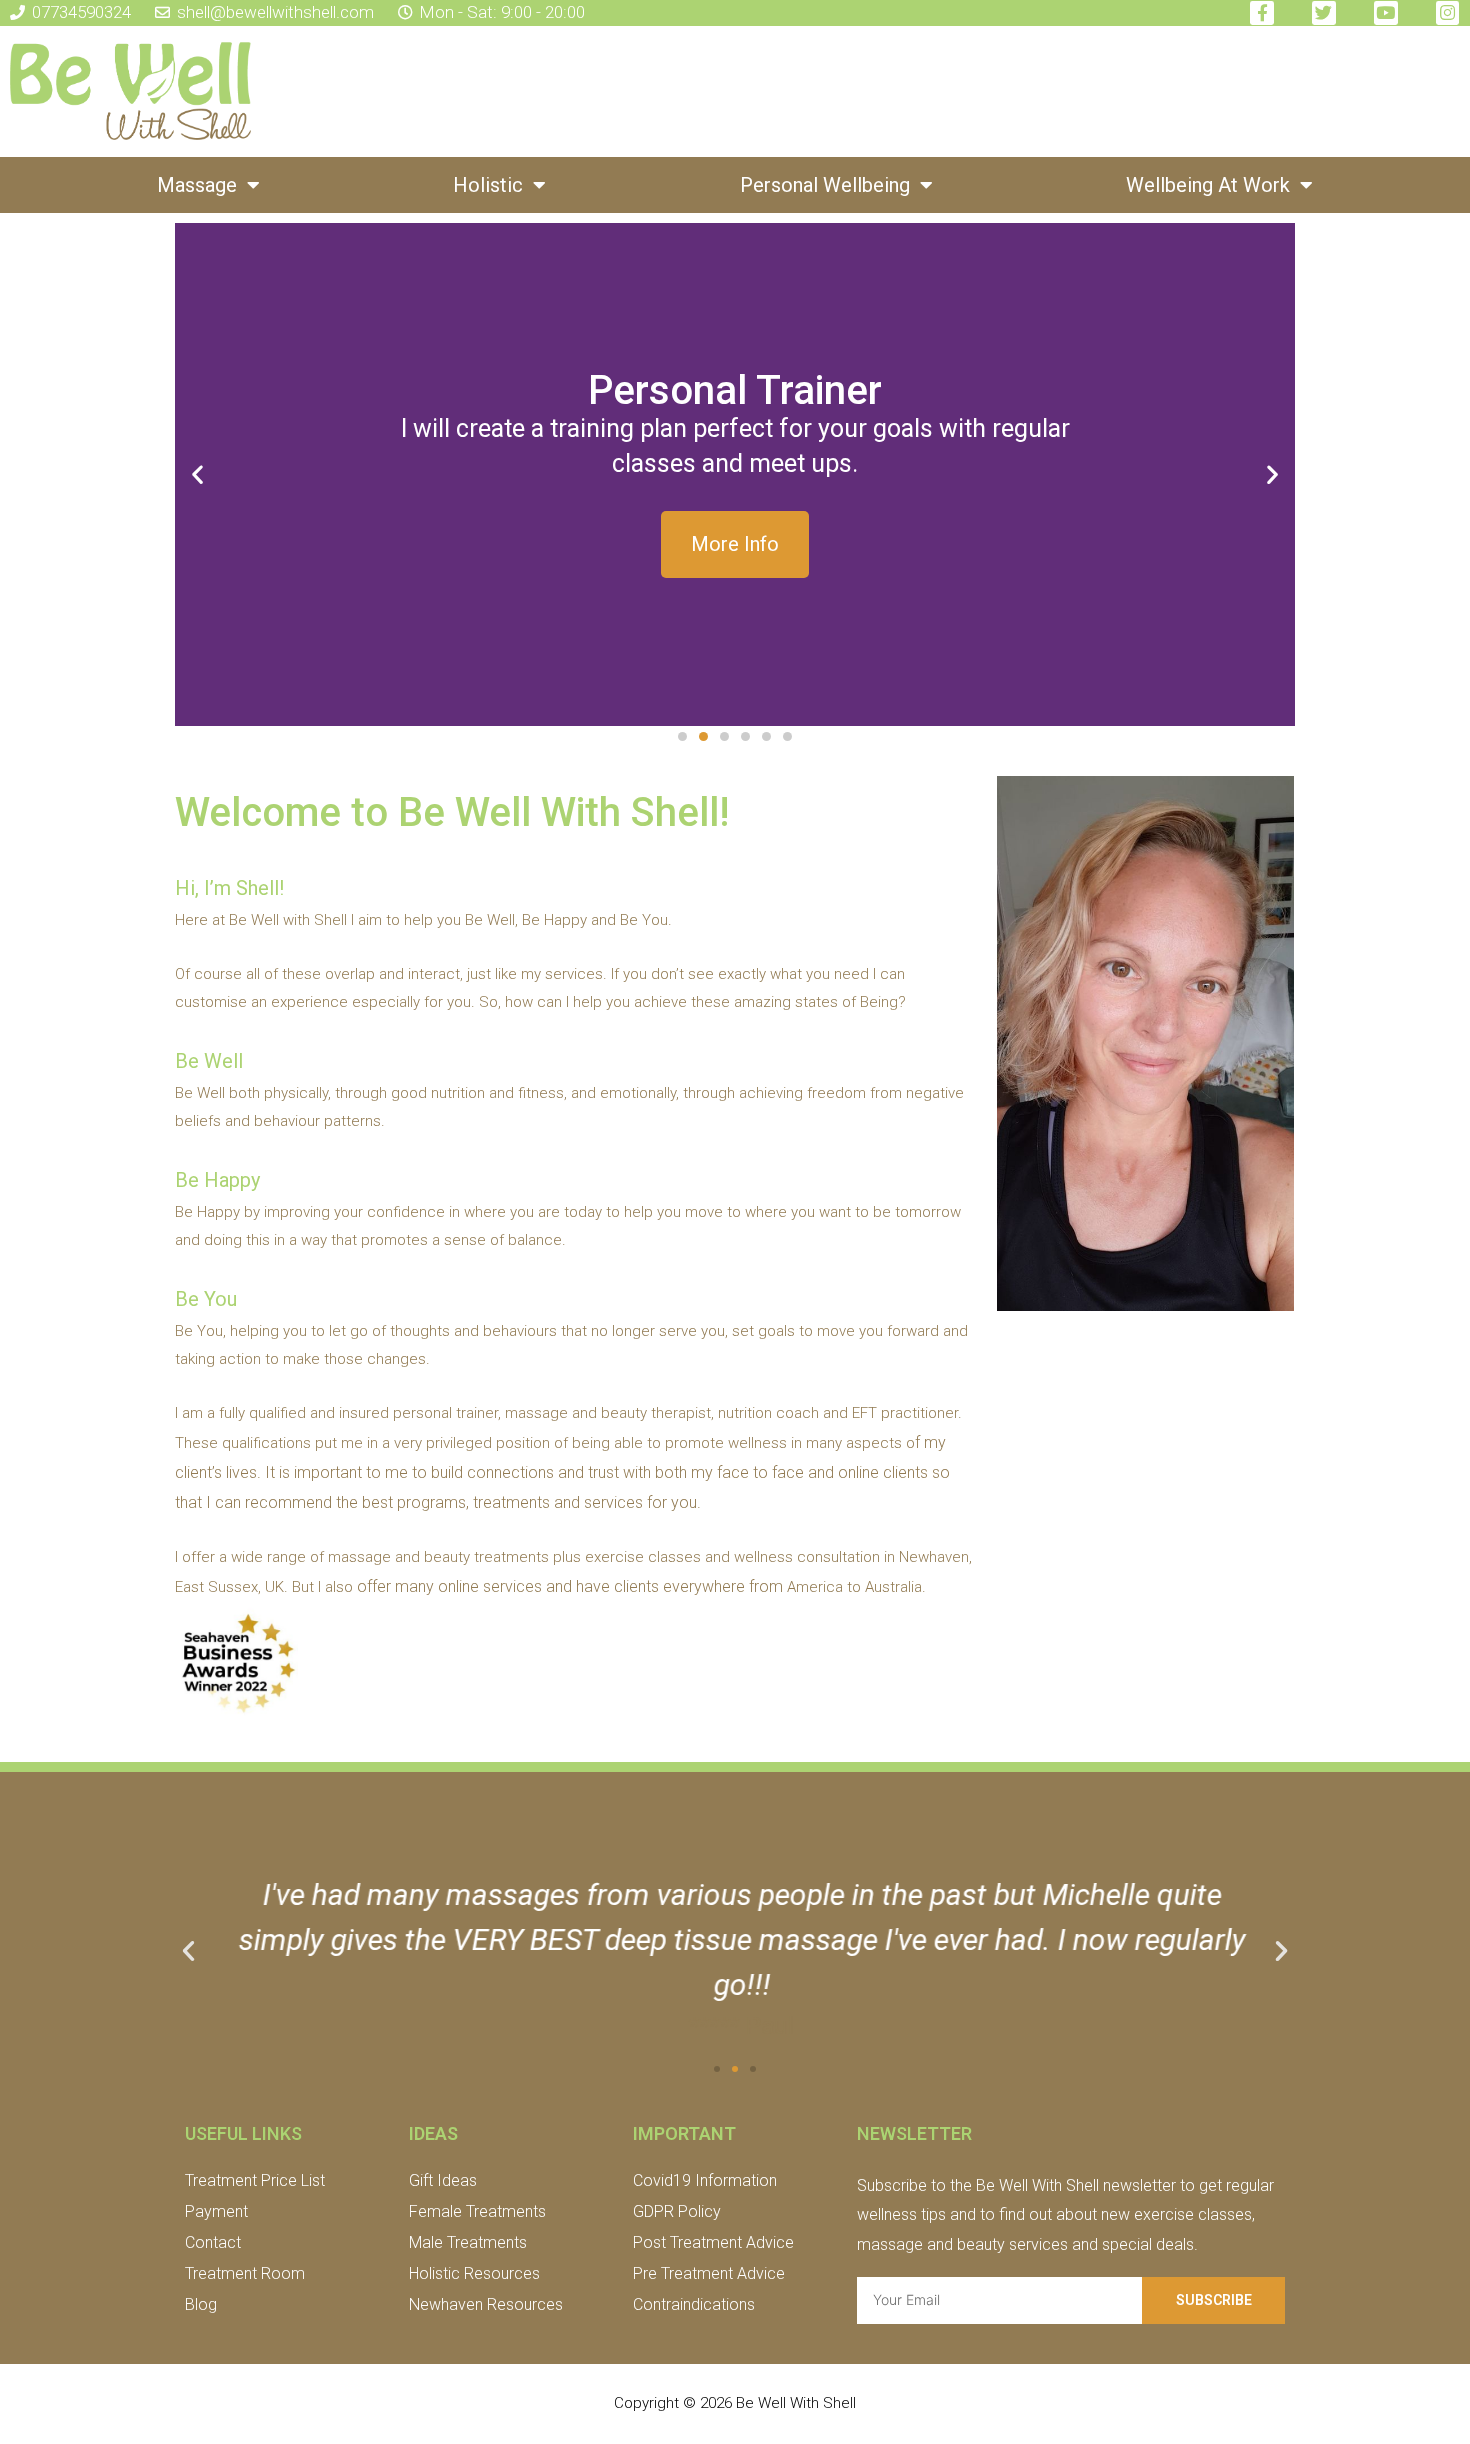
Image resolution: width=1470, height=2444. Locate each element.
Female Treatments (477, 2211)
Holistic (488, 185)
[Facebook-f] (1262, 13)
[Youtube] (1386, 13)
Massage (197, 185)
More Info (735, 543)
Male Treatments (468, 2242)
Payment (216, 2211)
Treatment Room (245, 2273)
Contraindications (694, 2304)
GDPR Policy (677, 2211)
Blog (201, 2304)
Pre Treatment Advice (709, 2273)
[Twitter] (1324, 13)
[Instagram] (1448, 13)
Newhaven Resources (486, 2304)
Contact (213, 2242)
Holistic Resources (474, 2273)
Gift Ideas (443, 2180)
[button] (682, 736)
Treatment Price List (255, 2180)
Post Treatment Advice (713, 2242)
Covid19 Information (705, 2180)
